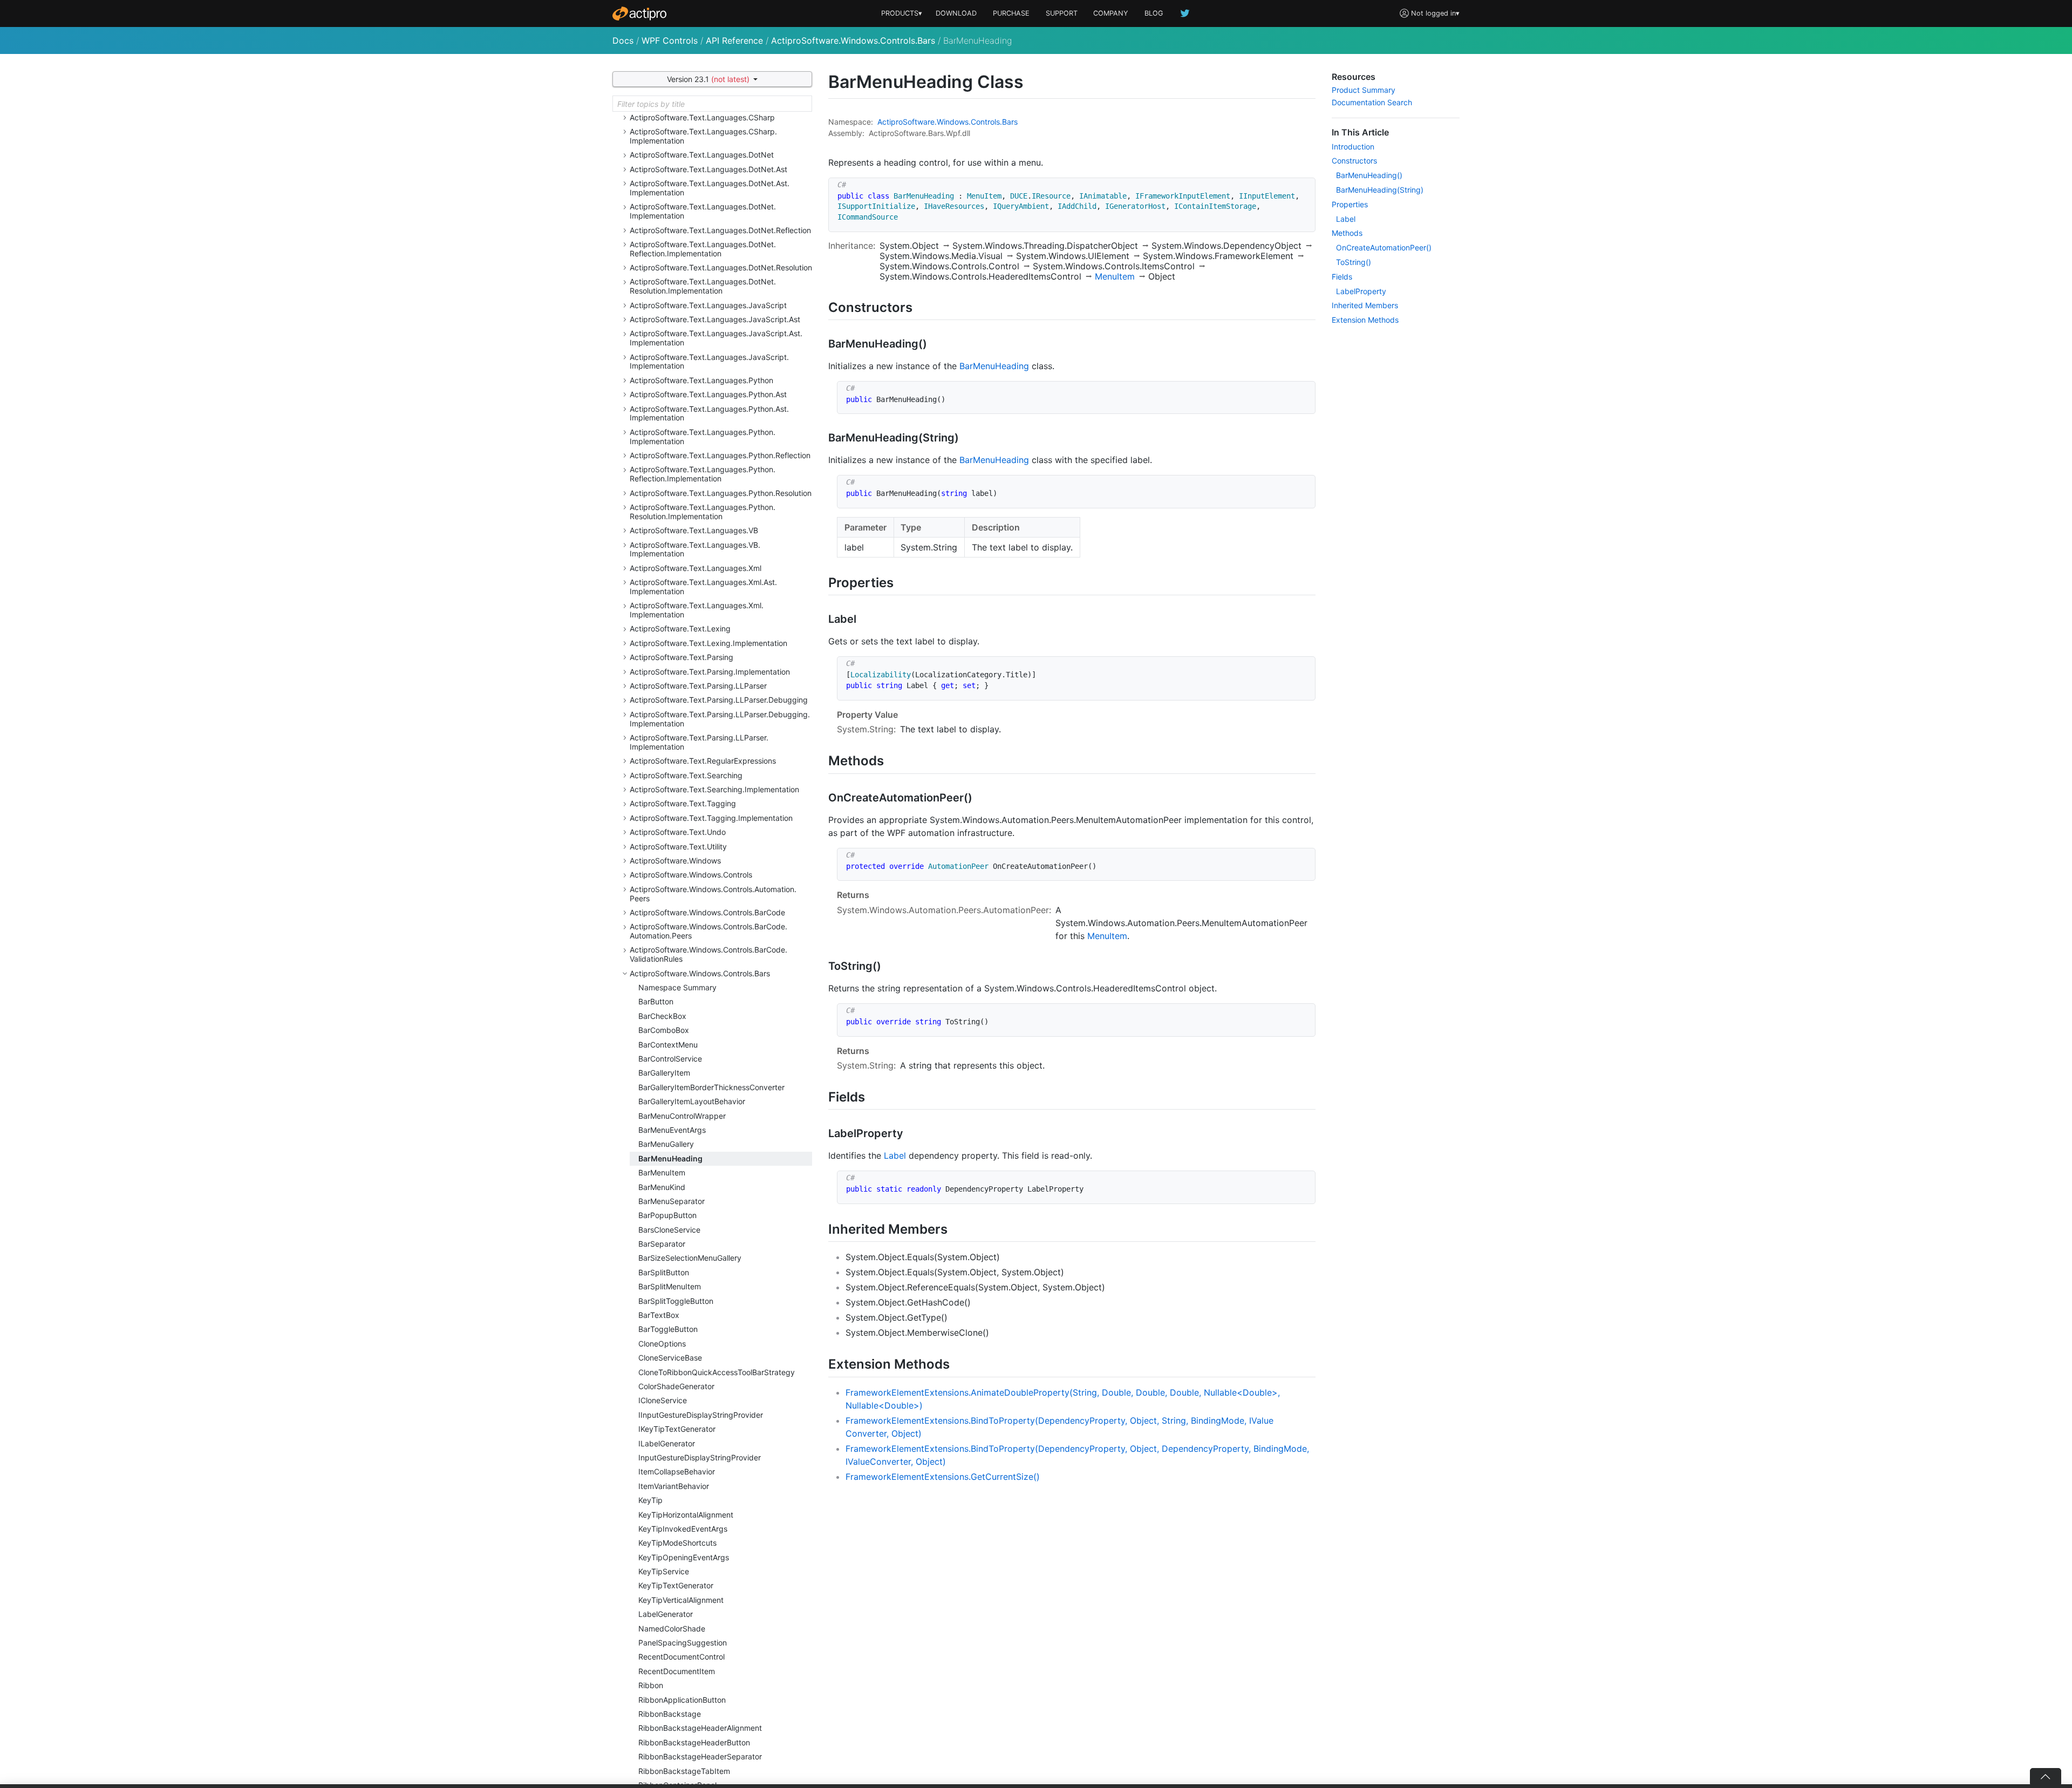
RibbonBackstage (670, 1714)
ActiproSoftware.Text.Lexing (680, 628)
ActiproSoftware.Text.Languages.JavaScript (708, 305)
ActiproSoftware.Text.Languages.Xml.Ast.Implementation (703, 587)
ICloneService (663, 1400)
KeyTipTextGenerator (676, 1585)
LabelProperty (1361, 291)
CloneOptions (662, 1344)
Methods (1347, 233)
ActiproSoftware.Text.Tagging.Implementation (711, 818)
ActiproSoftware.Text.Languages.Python (701, 380)
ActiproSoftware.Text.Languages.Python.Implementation (703, 437)
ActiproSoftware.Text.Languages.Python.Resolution (721, 493)
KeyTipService (664, 1571)
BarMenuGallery (666, 1144)
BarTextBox (659, 1315)
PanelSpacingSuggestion (683, 1643)
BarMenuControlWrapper (682, 1116)
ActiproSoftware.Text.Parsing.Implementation (710, 672)
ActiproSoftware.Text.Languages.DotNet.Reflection (720, 230)
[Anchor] (922, 306)
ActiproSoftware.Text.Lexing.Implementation (708, 643)
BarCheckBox (662, 1016)
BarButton (656, 1001)
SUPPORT (1062, 13)
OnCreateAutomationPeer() (1384, 247)
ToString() (1354, 262)
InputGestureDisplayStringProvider (700, 1457)
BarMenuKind (662, 1187)
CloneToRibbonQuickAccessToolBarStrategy (717, 1372)
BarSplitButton (664, 1272)
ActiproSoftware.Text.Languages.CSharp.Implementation (703, 136)
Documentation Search (1372, 102)
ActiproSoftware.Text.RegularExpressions (703, 761)
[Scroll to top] (2046, 1776)
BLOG (1154, 13)
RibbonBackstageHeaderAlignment (700, 1728)
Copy (1301, 188)
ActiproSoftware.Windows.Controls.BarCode (707, 912)
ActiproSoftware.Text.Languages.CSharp (702, 117)
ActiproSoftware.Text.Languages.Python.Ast (708, 394)
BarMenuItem (662, 1172)
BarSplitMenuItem (670, 1286)
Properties (1350, 204)
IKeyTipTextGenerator (677, 1429)
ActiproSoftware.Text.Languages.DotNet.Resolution (721, 267)
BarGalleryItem (664, 1073)
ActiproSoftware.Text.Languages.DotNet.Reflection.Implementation (703, 249)
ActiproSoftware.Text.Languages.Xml (696, 568)
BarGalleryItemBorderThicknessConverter (711, 1087)
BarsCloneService (669, 1230)
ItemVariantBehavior (674, 1486)
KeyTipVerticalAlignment (681, 1600)
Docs (623, 40)
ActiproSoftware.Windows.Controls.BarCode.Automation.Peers (708, 931)
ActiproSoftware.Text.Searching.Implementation (714, 789)
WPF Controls (670, 40)
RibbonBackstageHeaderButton (694, 1742)
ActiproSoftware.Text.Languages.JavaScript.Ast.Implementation (716, 338)
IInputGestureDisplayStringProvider (701, 1415)
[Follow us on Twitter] (1185, 13)
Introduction (1353, 147)
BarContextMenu (668, 1045)
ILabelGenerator (667, 1443)
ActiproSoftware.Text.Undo (678, 832)
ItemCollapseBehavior (677, 1471)
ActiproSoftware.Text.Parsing (681, 657)
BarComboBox (664, 1030)
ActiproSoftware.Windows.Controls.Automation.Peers (713, 894)
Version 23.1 (708, 79)
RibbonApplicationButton (682, 1700)
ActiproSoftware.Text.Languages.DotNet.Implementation (703, 211)
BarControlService (670, 1059)
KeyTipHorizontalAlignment (686, 1515)
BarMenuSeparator (672, 1201)
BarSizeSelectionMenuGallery (690, 1258)
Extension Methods (1365, 320)
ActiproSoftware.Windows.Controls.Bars (853, 40)
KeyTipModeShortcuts (677, 1543)
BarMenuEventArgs (672, 1130)
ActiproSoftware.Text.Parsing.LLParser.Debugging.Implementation (720, 719)
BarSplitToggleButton (676, 1301)
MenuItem (1115, 276)
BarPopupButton (667, 1215)
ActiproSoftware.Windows (675, 861)
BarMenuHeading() (1369, 175)
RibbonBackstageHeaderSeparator (700, 1756)
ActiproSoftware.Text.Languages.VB (694, 530)
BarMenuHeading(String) (1380, 190)
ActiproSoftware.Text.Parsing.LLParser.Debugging (719, 700)
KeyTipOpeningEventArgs (684, 1557)
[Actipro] (639, 13)
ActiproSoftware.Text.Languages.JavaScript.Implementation (709, 362)
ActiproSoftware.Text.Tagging (683, 803)
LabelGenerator (666, 1614)
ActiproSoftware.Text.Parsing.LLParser (698, 686)
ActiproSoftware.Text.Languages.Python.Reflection (720, 455)
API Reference (734, 40)
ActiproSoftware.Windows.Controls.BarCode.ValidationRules (708, 954)
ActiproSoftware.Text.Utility (678, 847)
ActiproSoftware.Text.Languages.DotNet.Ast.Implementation (710, 188)
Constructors (1354, 161)
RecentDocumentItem (677, 1671)
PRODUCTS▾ (902, 13)
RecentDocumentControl (681, 1657)
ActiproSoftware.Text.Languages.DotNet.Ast (708, 169)
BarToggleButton (668, 1329)
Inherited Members (1365, 305)
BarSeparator (662, 1244)
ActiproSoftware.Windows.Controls (691, 875)
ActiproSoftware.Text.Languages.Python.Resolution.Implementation (703, 512)
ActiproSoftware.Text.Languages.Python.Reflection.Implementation (703, 474)
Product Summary (1364, 90)
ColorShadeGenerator (676, 1386)
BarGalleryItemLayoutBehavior (692, 1101)
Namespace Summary (677, 987)
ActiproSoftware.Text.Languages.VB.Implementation (695, 549)
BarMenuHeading (670, 1158)
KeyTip (650, 1500)
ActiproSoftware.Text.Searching (686, 775)
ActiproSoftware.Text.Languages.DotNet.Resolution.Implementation (703, 286)
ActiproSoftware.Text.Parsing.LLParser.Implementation (699, 742)
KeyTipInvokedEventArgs (683, 1529)
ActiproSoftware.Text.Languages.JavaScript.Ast (715, 319)
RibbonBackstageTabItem (684, 1771)
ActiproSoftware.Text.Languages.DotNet (702, 155)
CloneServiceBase (670, 1358)
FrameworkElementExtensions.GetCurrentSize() (943, 1477)
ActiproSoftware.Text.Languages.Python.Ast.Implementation (709, 413)
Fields (1342, 277)
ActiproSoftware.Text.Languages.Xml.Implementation (697, 610)
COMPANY (1111, 13)
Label (895, 1155)
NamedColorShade (672, 1629)
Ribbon (651, 1685)
